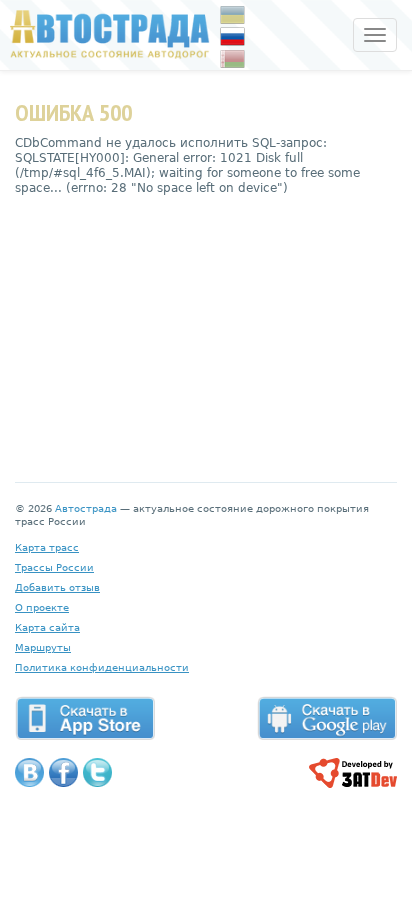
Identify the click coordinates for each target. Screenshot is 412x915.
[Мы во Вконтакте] (29, 772)
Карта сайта (47, 627)
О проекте (42, 607)
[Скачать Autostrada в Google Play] (327, 718)
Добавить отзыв (57, 587)
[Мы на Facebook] (63, 772)
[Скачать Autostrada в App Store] (85, 718)
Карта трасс (47, 547)
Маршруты (43, 647)
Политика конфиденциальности (102, 667)
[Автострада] (105, 34)
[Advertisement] (206, 324)
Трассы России (54, 567)
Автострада (86, 508)
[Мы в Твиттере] (97, 772)
